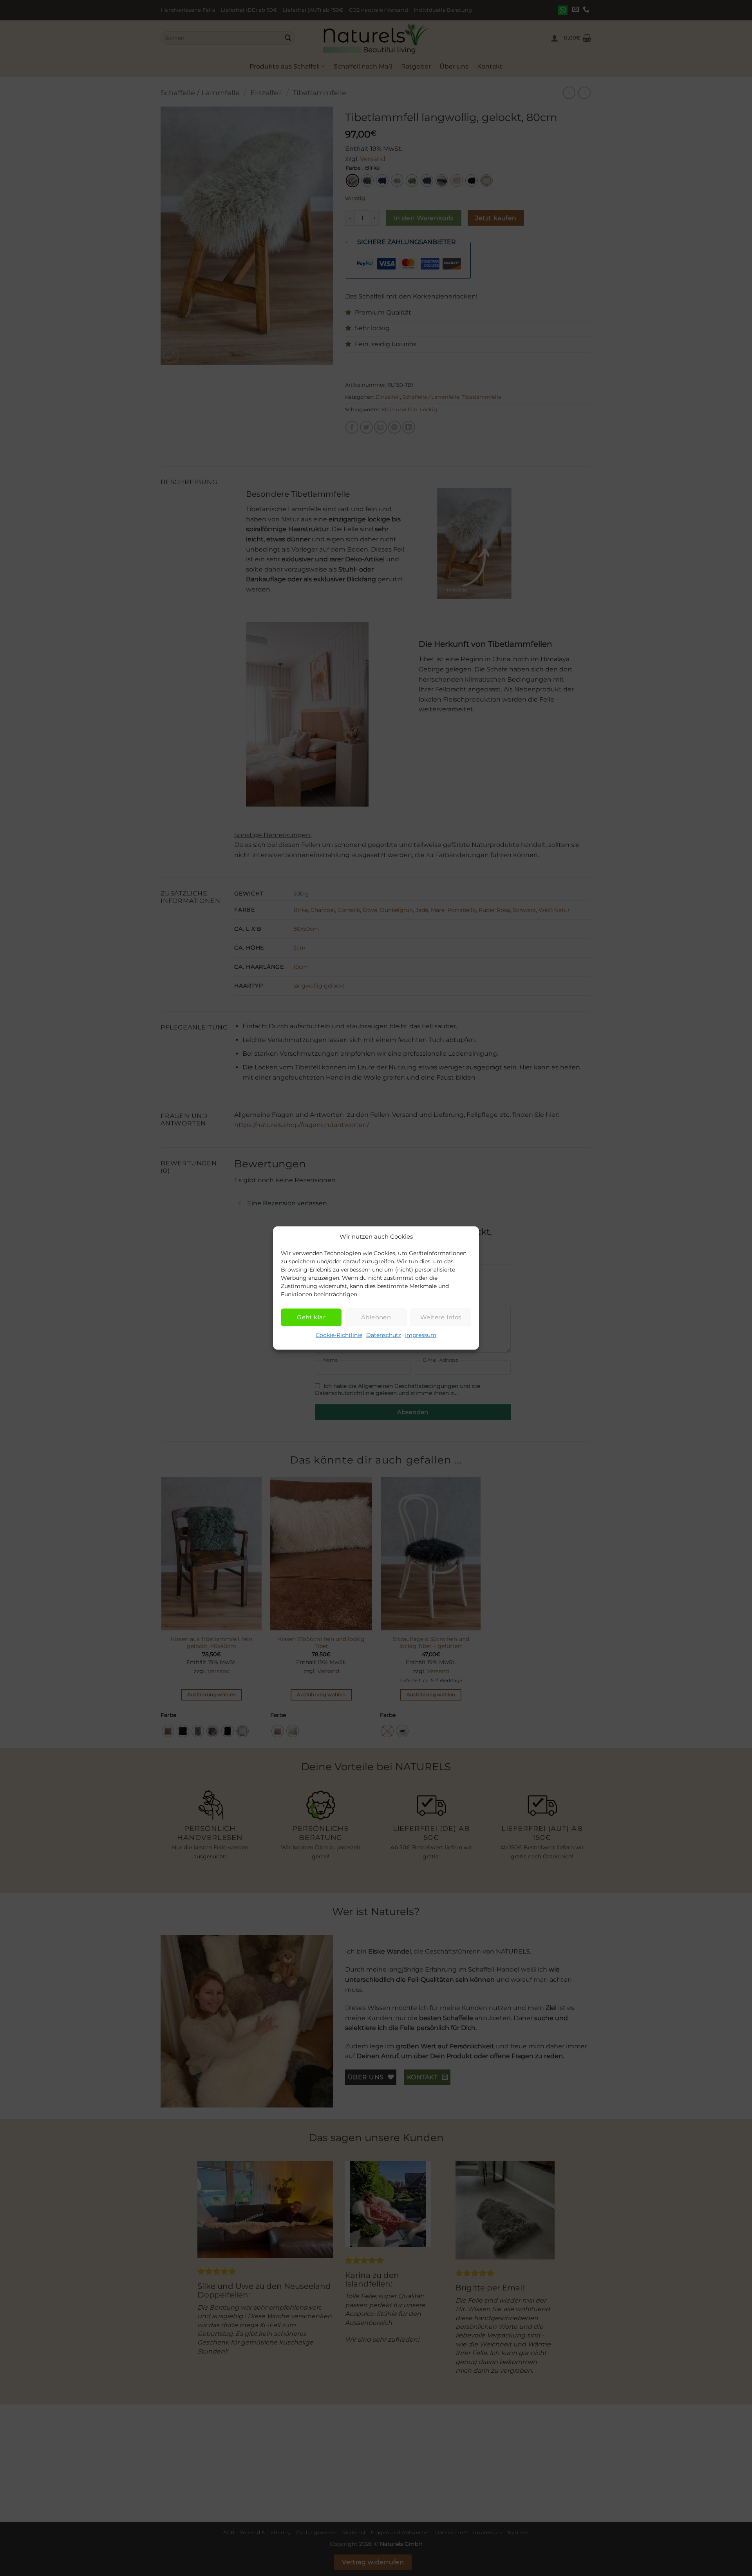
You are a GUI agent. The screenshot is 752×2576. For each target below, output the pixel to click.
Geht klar (311, 1317)
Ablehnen (376, 1317)
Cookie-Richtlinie (339, 1335)
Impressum (421, 1335)
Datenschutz (384, 1335)
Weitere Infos (441, 1317)
